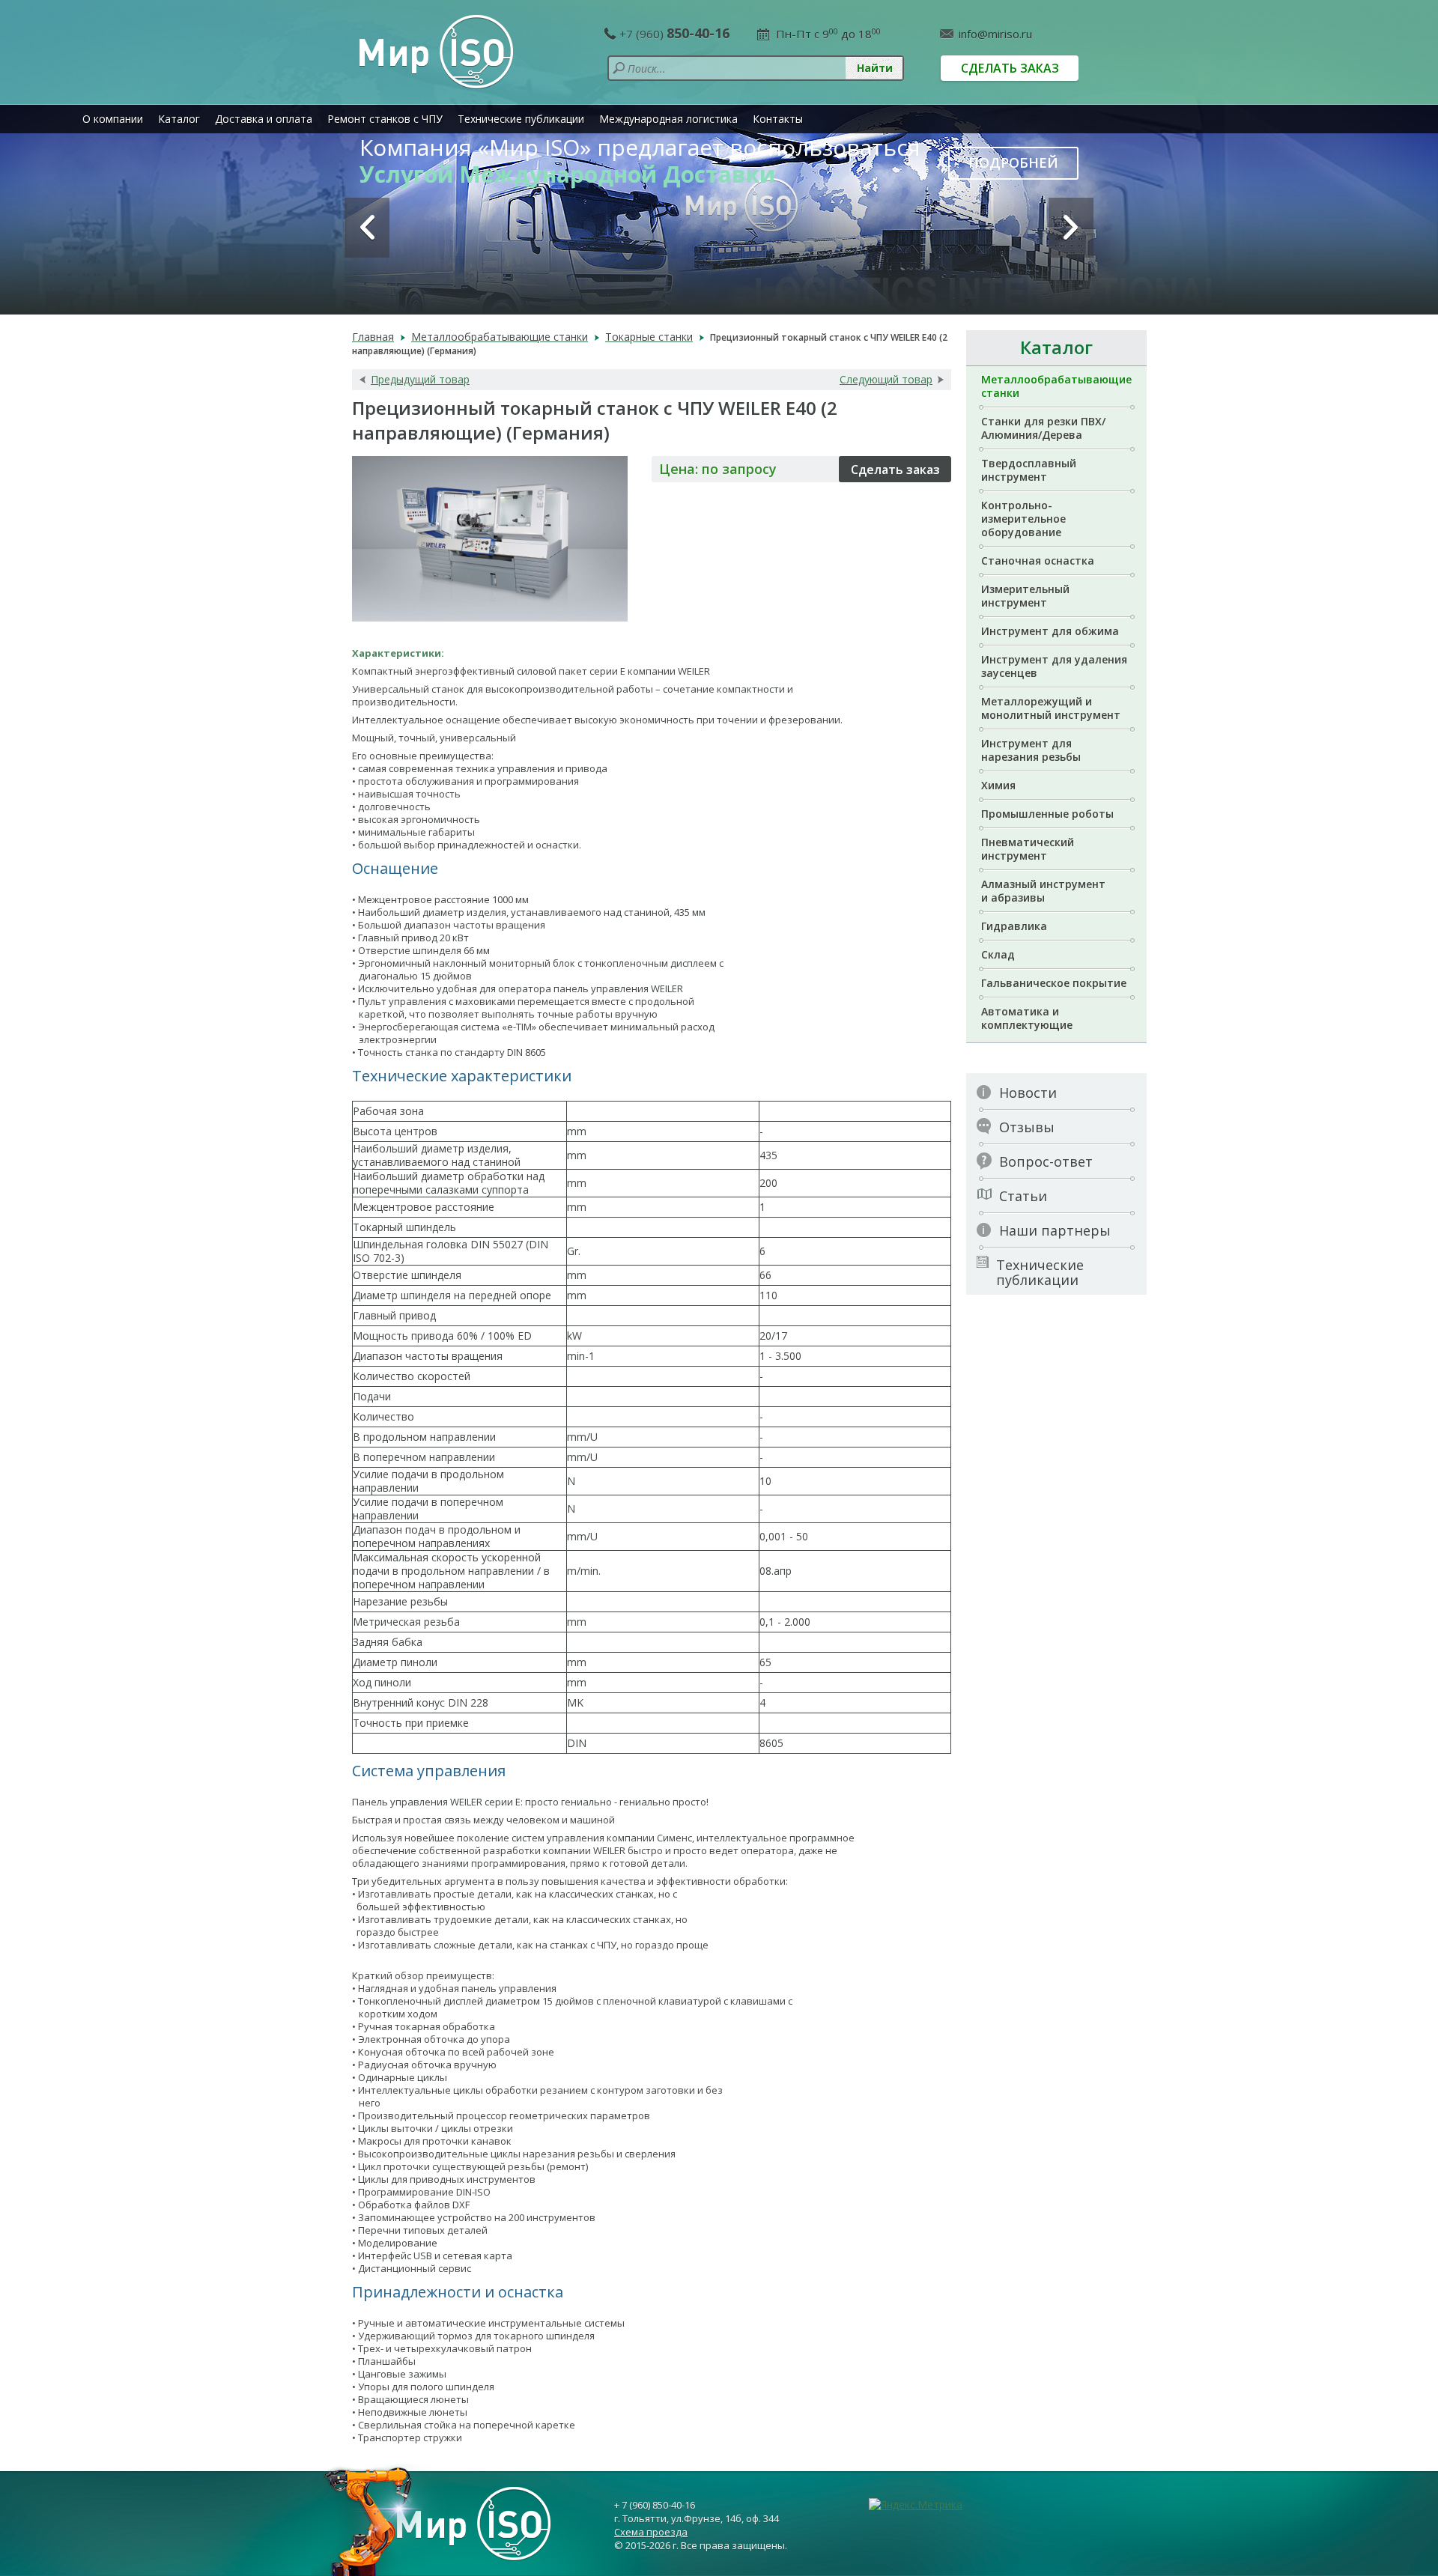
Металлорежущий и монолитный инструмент (1051, 708)
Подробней (1013, 162)
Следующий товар (886, 380)
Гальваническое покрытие (1054, 983)
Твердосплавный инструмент (1029, 470)
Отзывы (1027, 1127)
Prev (367, 228)
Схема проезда (651, 2532)
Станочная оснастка (1038, 561)
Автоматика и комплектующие (1027, 1018)
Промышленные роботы (1047, 814)
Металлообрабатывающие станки (1056, 386)
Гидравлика (1014, 926)
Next (1071, 228)
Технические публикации (521, 119)
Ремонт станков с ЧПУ (385, 119)
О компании (113, 119)
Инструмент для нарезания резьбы (1031, 750)
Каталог (179, 119)
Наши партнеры (1055, 1230)
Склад (998, 954)
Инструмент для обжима (1050, 631)
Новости (1028, 1093)
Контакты (778, 119)
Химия (998, 785)
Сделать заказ (1010, 68)
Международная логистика (668, 119)
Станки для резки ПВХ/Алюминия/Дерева (1043, 428)
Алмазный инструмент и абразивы (1043, 891)
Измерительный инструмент (1025, 596)
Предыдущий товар (420, 380)
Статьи (1023, 1196)
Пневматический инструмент (1028, 849)
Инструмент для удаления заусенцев (1054, 666)
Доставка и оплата (264, 119)
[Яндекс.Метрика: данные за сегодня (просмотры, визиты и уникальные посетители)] (916, 2505)
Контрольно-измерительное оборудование (1023, 519)
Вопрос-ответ (1046, 1161)
